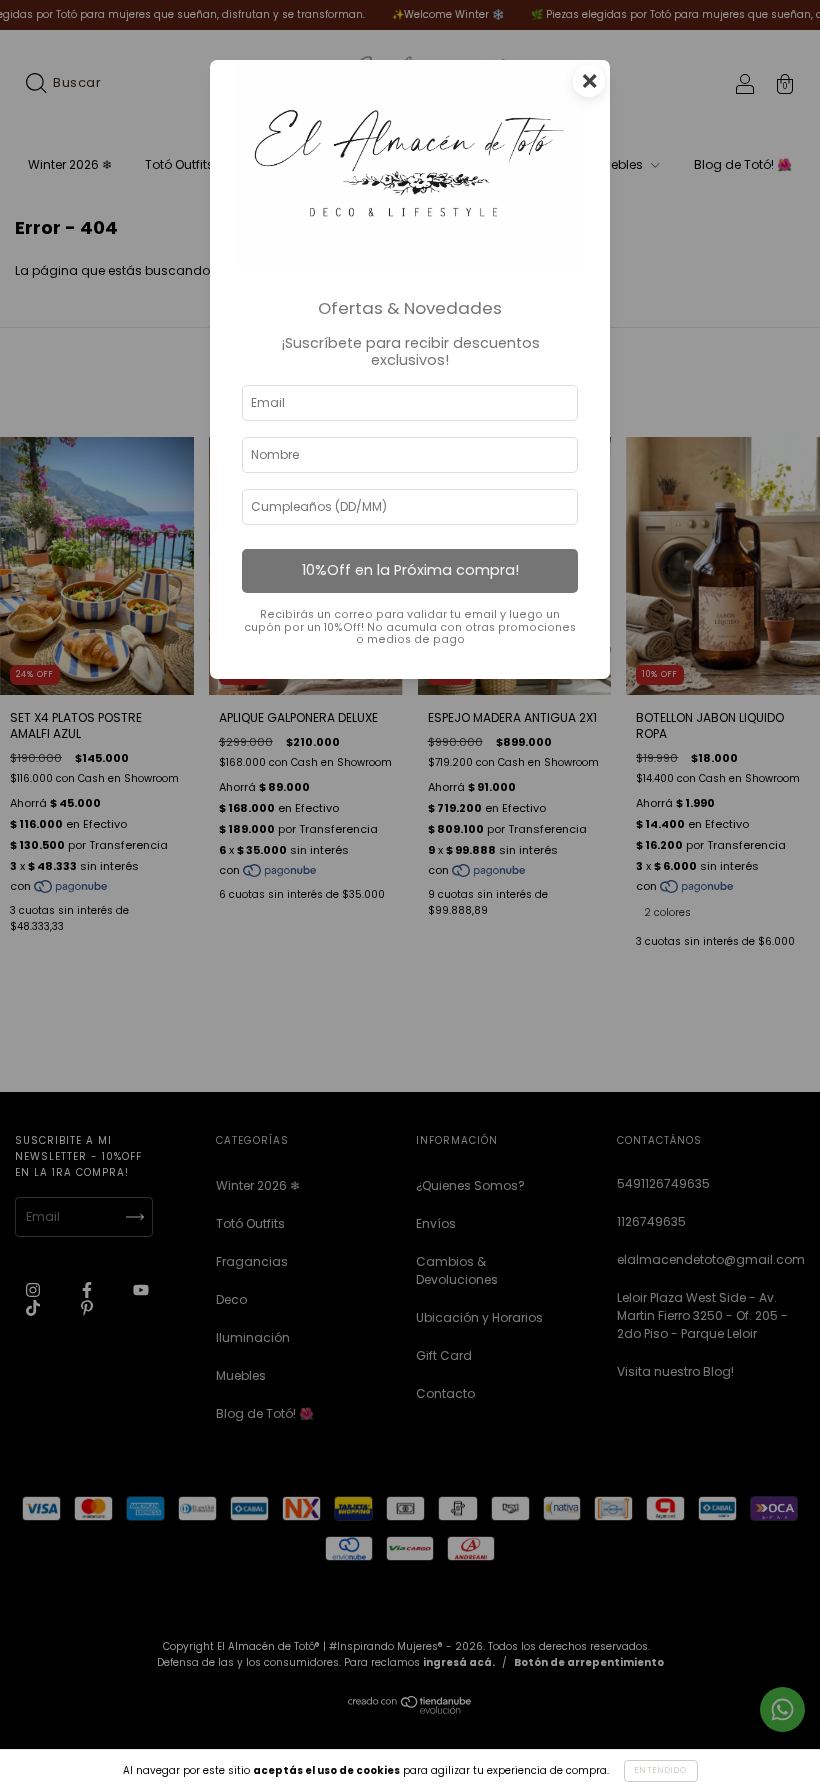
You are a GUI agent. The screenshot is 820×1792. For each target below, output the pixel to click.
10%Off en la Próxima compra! (410, 570)
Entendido (661, 1770)
